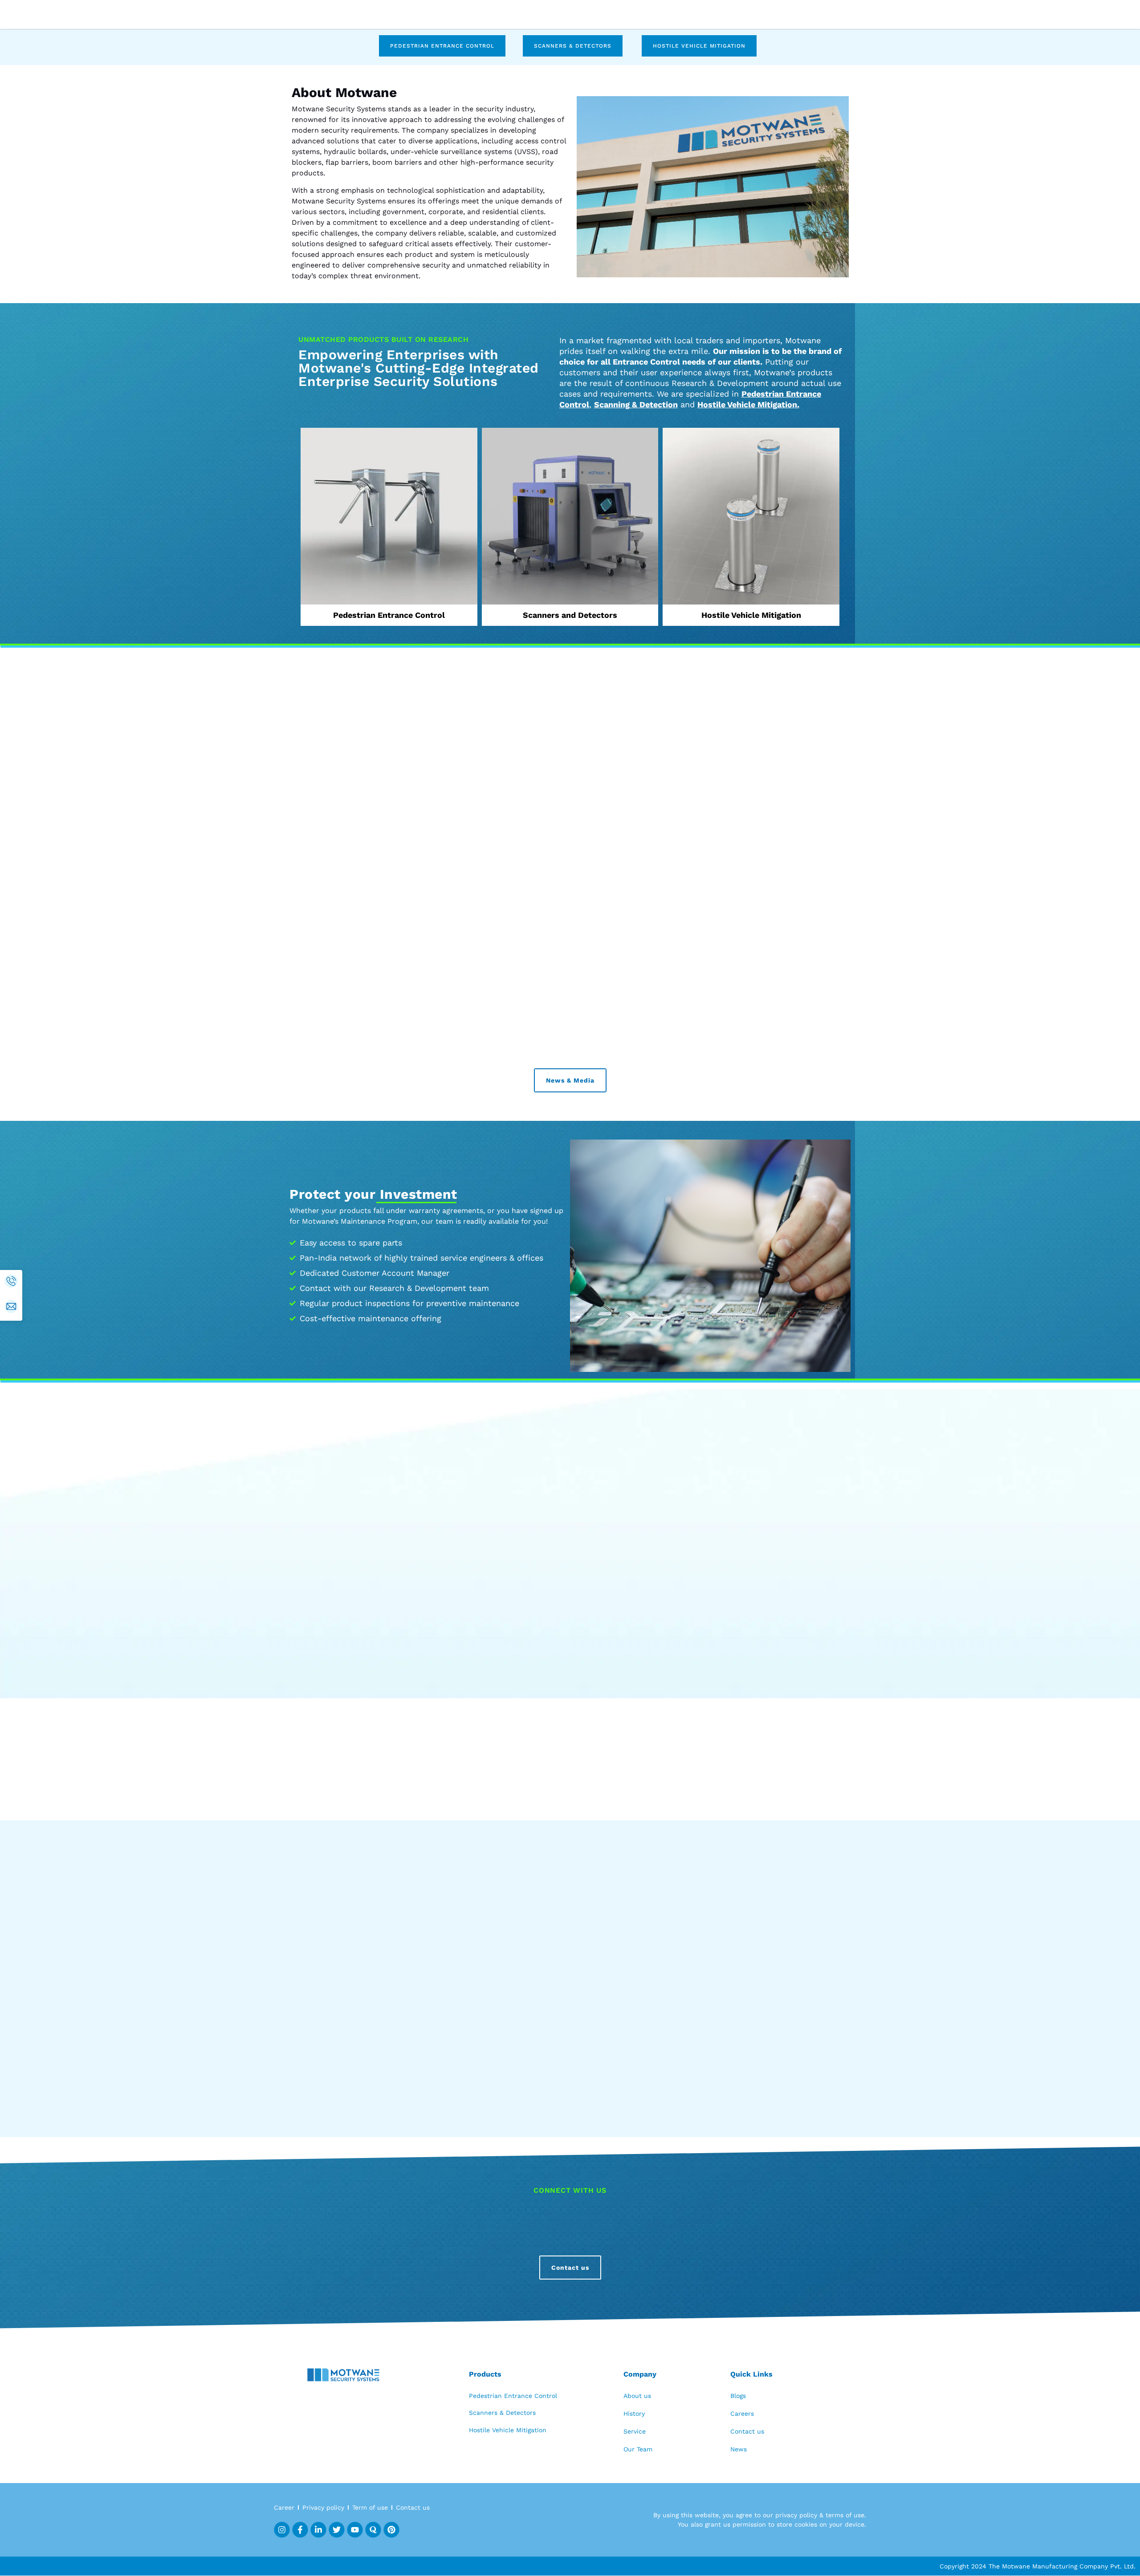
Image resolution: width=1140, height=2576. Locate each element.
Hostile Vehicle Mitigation (747, 761)
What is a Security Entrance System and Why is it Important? (428, 2438)
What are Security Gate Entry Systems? (387, 2348)
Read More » (340, 1395)
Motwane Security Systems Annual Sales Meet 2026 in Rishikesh (554, 1306)
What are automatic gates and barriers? (386, 2288)
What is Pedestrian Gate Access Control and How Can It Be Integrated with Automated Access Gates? (503, 2408)
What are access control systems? (377, 2258)
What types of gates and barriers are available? (400, 2318)
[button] (1058, 348)
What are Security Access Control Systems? (395, 2378)
